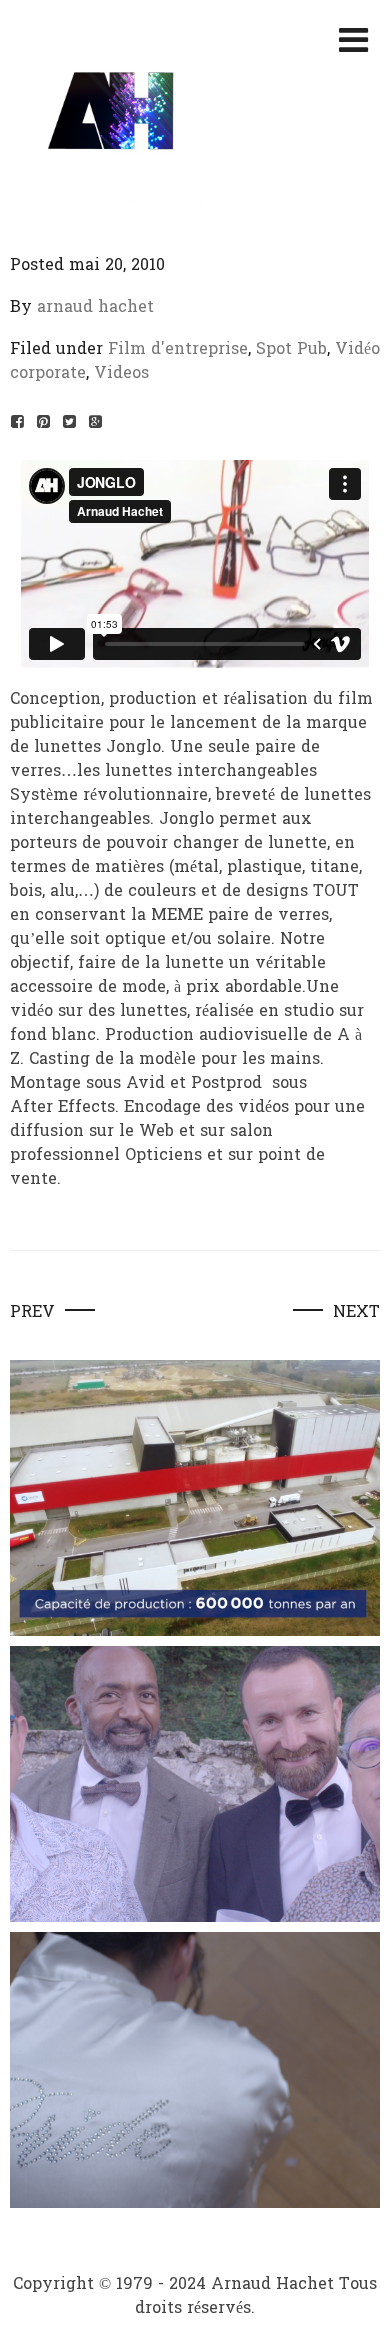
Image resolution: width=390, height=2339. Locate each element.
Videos (121, 372)
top (358, 2305)
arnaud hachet (95, 306)
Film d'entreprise (178, 348)
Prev (32, 1312)
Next (356, 1312)
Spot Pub (291, 348)
